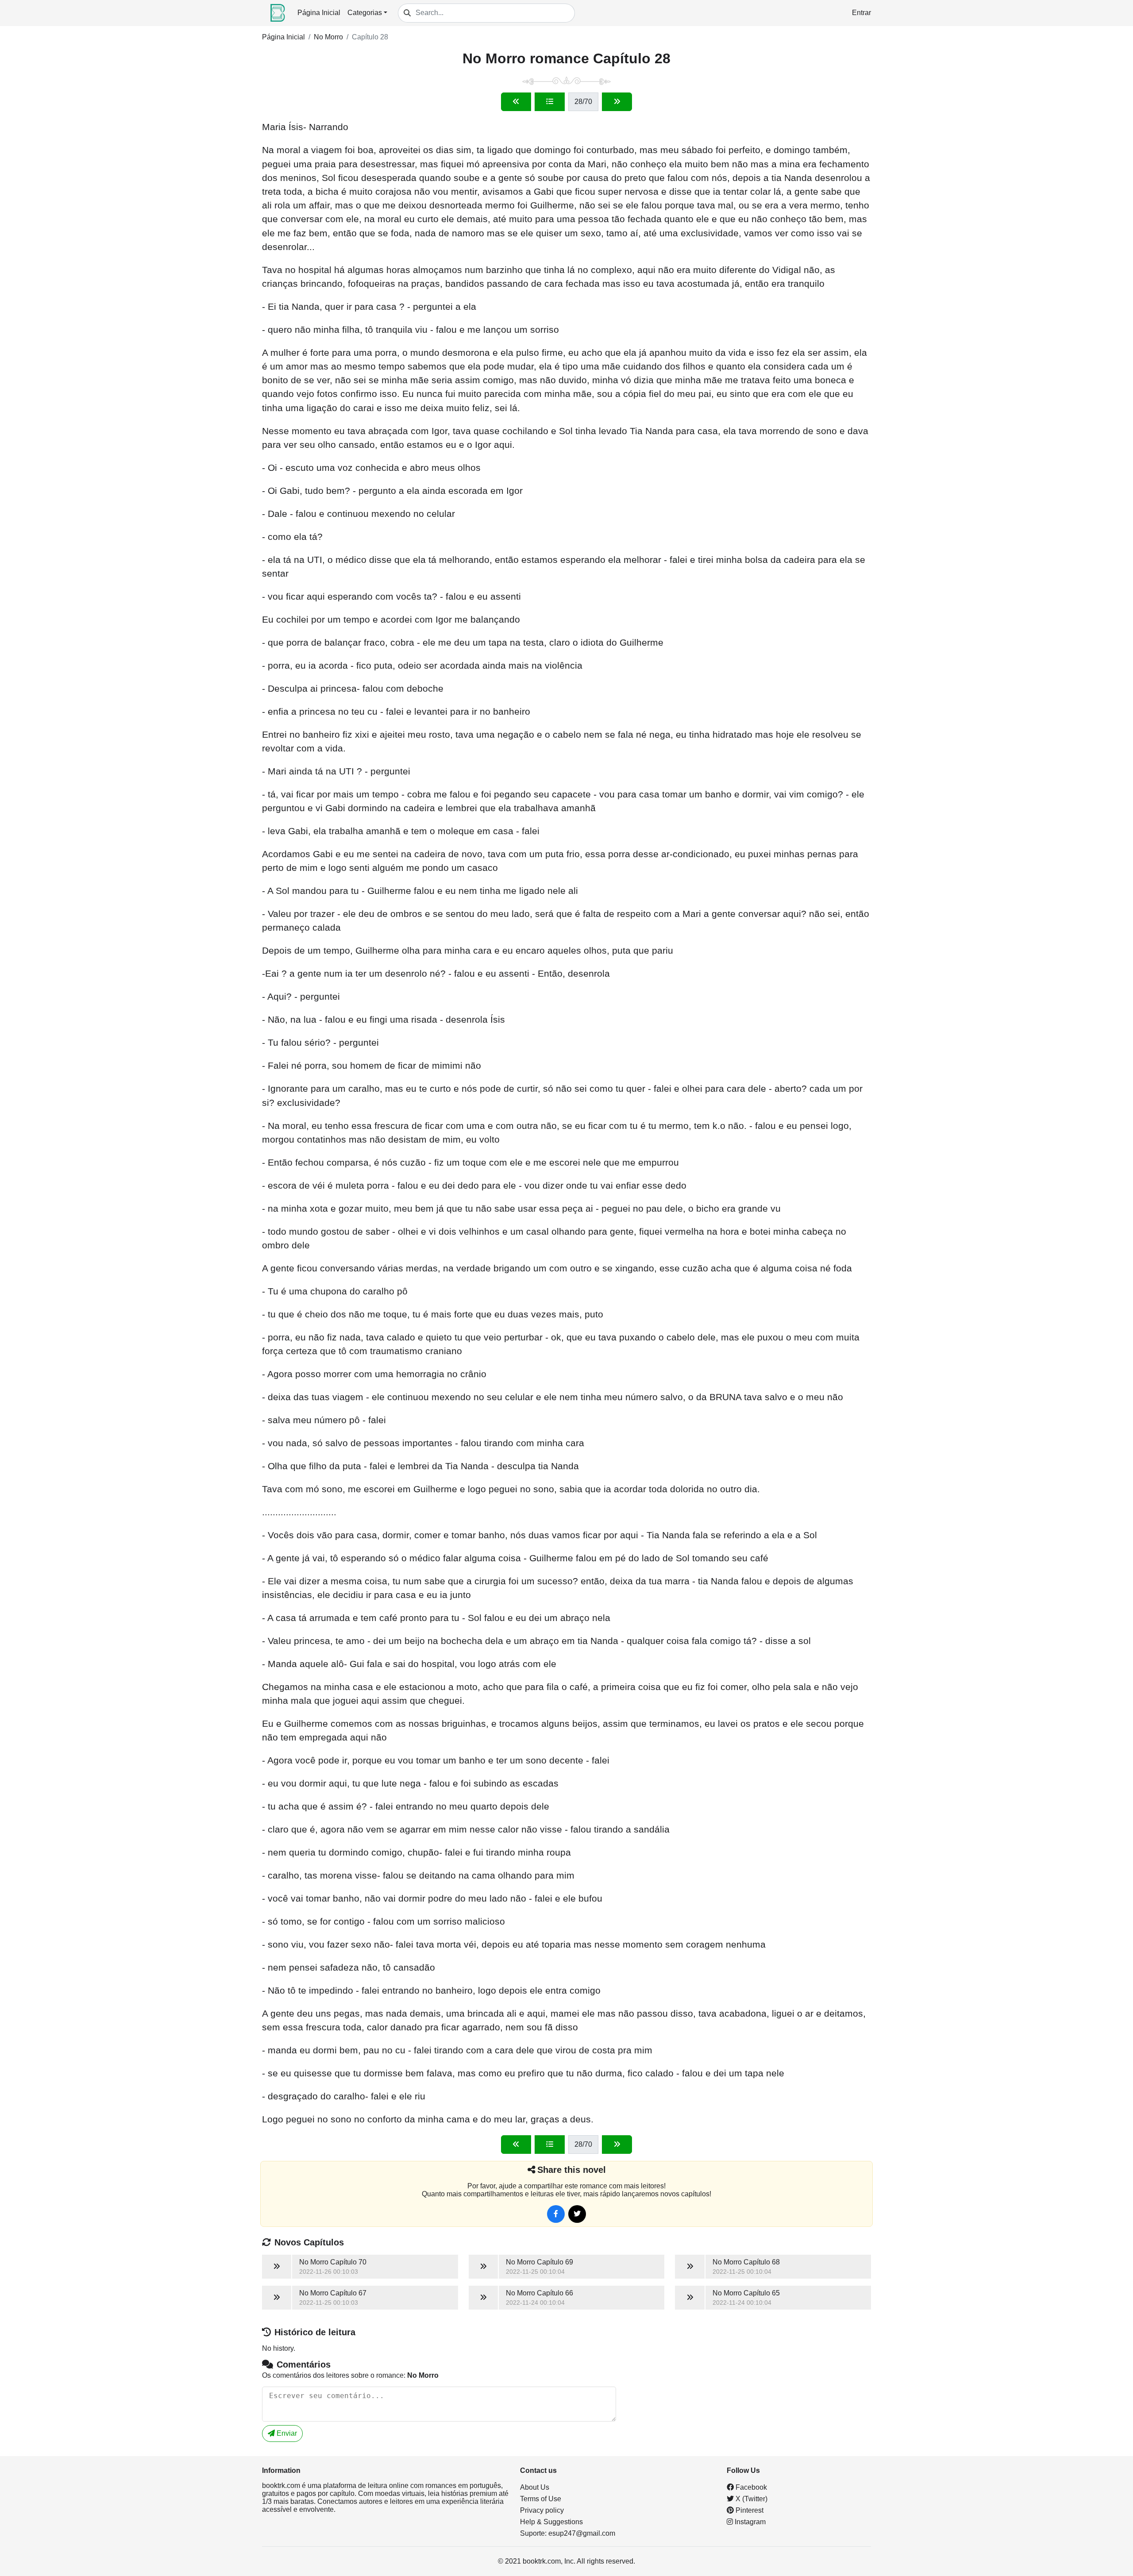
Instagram (749, 2522)
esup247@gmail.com (582, 2533)
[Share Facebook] (556, 2214)
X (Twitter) (751, 2499)
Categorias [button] (365, 13)
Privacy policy (542, 2510)
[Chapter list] (550, 102)
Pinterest (749, 2510)
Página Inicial (319, 13)
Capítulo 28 (370, 37)
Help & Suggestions (551, 2522)
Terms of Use (541, 2499)
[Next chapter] (617, 102)
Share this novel (572, 2170)
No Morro (328, 37)
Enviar (286, 2433)
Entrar (861, 13)
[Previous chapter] (516, 102)
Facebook (750, 2487)
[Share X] (577, 2214)
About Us (535, 2487)
